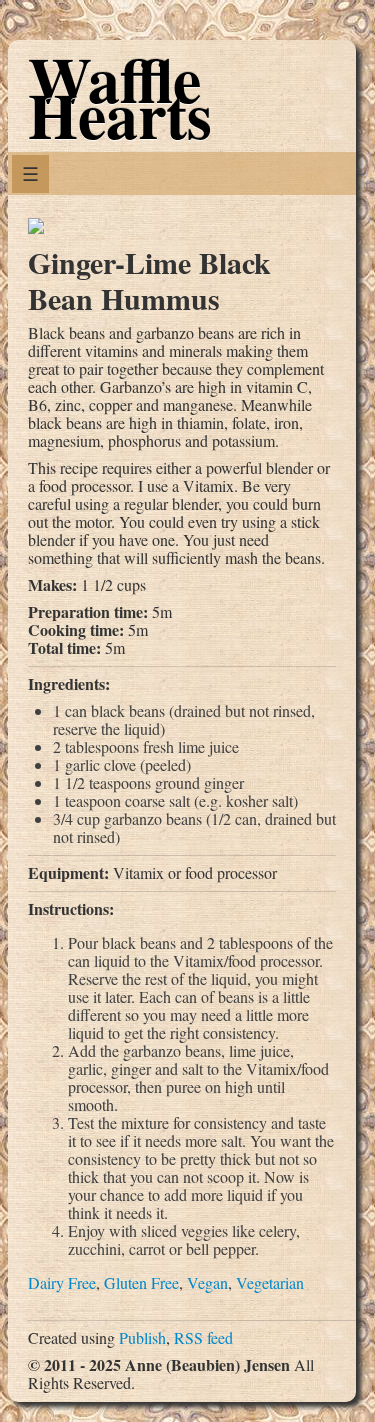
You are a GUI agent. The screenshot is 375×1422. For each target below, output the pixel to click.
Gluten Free (141, 1282)
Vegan (207, 1282)
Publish (142, 1337)
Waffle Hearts (120, 96)
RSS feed (203, 1337)
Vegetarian (270, 1282)
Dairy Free (62, 1282)
